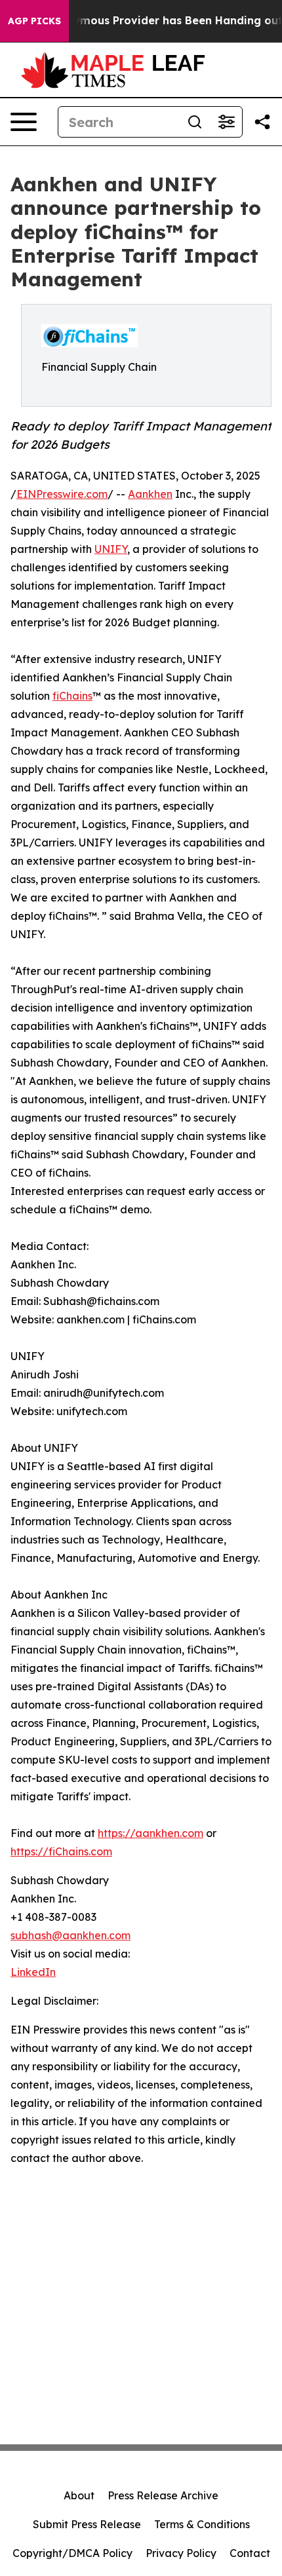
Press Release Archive (163, 2495)
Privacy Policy (181, 2553)
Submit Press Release (87, 2524)
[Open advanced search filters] (226, 122)
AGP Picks (34, 21)
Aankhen (150, 494)
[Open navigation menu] (24, 122)
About (79, 2495)
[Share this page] (262, 122)
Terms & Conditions (202, 2524)
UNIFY (111, 549)
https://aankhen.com (151, 1833)
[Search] (195, 122)
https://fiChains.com (61, 1851)
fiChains (72, 696)
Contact (250, 2553)
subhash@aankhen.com (70, 1935)
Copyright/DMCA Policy (72, 2553)
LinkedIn (33, 1972)
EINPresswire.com (62, 494)
